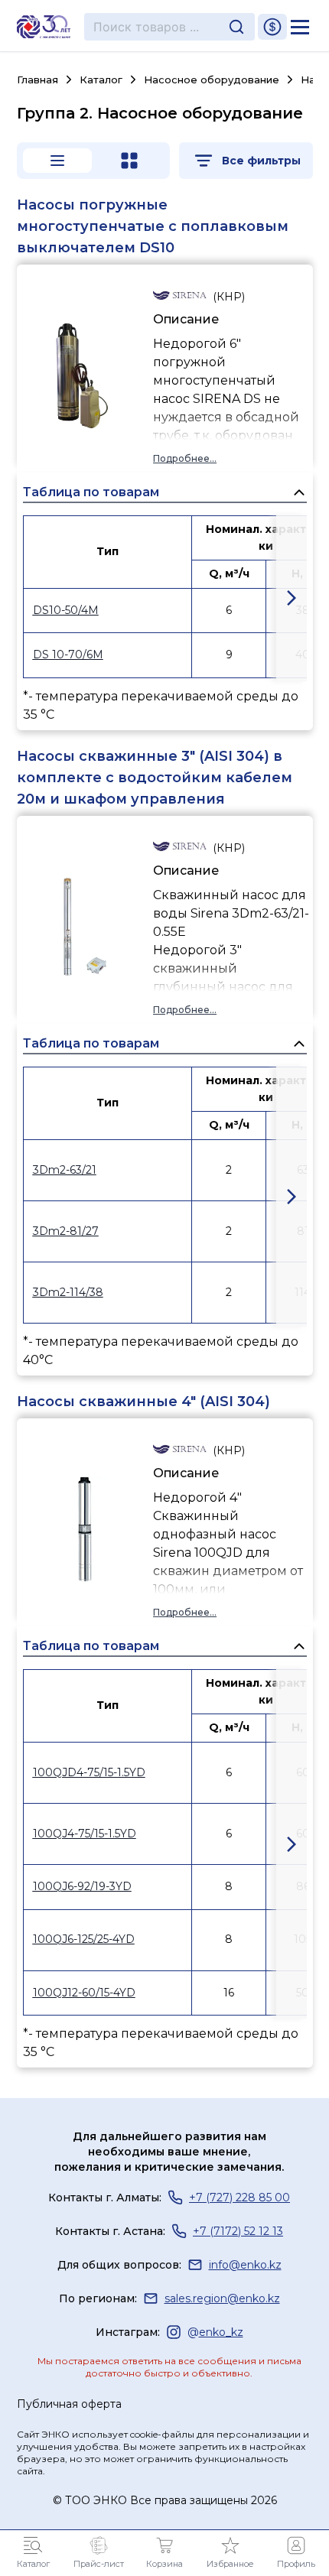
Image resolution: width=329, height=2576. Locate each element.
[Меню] (300, 27)
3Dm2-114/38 (68, 1292)
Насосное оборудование (212, 80)
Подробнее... (185, 458)
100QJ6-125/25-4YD (84, 1939)
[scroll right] (292, 598)
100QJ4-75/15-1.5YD (85, 1834)
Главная (37, 80)
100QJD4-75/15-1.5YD (89, 1772)
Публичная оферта (69, 2404)
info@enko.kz (245, 2265)
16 (229, 1993)
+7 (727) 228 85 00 (239, 2198)
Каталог (101, 80)
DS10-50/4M (66, 610)
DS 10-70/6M (68, 655)
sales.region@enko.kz (222, 2298)
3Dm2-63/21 (65, 1170)
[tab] (57, 161)
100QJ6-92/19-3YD (82, 1886)
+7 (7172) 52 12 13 (238, 2231)
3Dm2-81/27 (66, 1231)
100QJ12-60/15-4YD (84, 1993)
